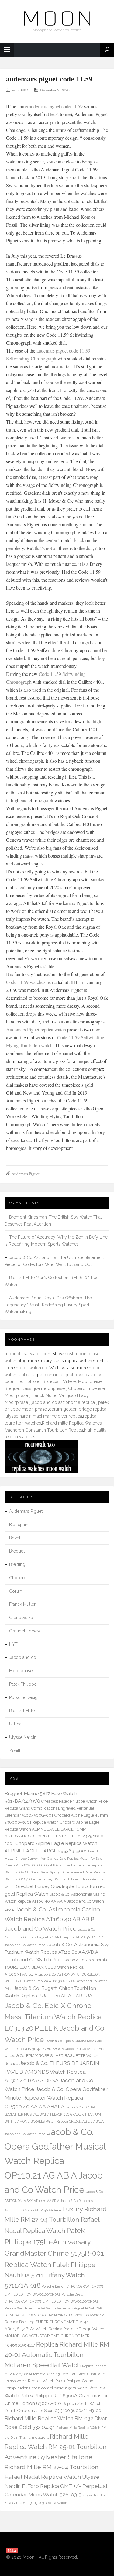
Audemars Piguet (26, 1174)
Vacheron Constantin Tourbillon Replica (44, 1430)
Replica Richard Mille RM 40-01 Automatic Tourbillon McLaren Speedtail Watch (57, 2355)
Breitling (17, 1564)
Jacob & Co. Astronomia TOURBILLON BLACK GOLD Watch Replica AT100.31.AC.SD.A (56, 1967)
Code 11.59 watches (26, 982)
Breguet (17, 1551)
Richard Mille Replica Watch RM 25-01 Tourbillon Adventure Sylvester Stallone (56, 2447)
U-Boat (16, 1724)
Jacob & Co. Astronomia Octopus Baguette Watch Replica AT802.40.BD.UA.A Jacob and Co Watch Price (54, 1937)
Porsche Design (25, 1697)
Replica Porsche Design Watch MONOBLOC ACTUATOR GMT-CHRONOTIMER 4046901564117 (54, 2337)
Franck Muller (22, 1604)
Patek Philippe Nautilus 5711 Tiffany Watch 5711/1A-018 (50, 2275)
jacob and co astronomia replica (63, 1402)
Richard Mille (22, 1711)
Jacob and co (23, 1657)
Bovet (15, 1538)
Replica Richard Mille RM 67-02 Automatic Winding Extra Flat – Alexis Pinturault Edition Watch (56, 2373)
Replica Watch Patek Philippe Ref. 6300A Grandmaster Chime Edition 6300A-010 (56, 2395)
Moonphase (21, 1671)
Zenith (15, 1751)
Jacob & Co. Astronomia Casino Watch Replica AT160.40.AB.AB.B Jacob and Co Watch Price (52, 1919)
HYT (13, 1644)
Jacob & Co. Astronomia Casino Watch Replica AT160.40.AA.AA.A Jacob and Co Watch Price (55, 1902)
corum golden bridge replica (78, 1409)
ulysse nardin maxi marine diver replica (44, 1416)
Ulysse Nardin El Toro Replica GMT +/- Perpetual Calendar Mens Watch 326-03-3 (56, 2486)
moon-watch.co (31, 1368)
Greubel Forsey (25, 1631)
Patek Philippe (23, 1684)
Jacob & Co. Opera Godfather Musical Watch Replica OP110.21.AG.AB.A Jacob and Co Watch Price (55, 2161)
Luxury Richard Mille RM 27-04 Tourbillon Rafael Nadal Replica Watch (56, 2220)
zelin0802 (20, 90)
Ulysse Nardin (23, 1737)
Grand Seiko (21, 1618)
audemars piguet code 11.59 (49, 79)
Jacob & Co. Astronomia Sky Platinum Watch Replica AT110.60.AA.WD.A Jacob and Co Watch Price (57, 1952)
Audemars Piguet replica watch (36, 1029)
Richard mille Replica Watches (72, 1423)
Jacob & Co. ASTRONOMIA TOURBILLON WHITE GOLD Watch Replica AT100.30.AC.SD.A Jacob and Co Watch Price (56, 1982)
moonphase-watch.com (28, 1354)
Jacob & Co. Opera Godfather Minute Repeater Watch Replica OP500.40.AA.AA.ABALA (56, 2098)
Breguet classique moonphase (35, 1388)
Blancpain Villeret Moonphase (72, 1381)
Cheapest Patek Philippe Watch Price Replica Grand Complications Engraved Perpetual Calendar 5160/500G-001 (56, 1808)
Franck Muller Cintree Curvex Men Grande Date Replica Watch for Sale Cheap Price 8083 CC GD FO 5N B (53, 1858)
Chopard (18, 1578)
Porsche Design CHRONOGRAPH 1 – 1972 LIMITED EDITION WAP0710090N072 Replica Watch (51, 2301)
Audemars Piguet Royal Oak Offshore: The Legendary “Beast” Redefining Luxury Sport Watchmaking (48, 1305)
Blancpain (19, 1525)
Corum (16, 1591)
